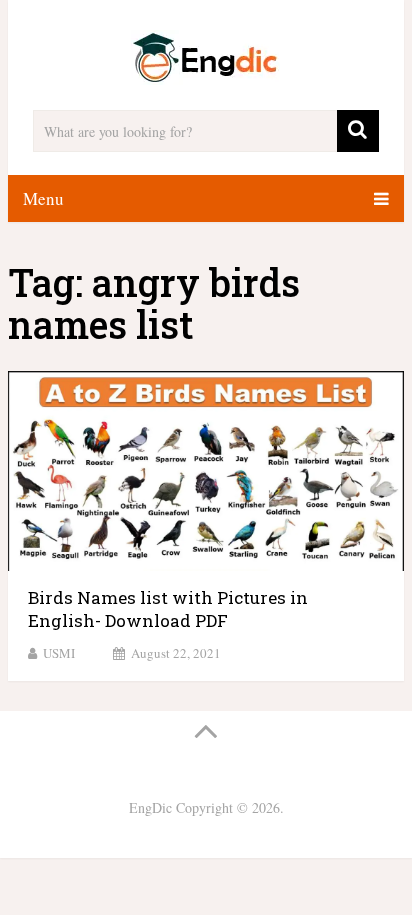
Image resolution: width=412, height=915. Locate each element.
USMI (59, 653)
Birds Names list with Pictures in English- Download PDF (168, 609)
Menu (43, 198)
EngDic (150, 807)
